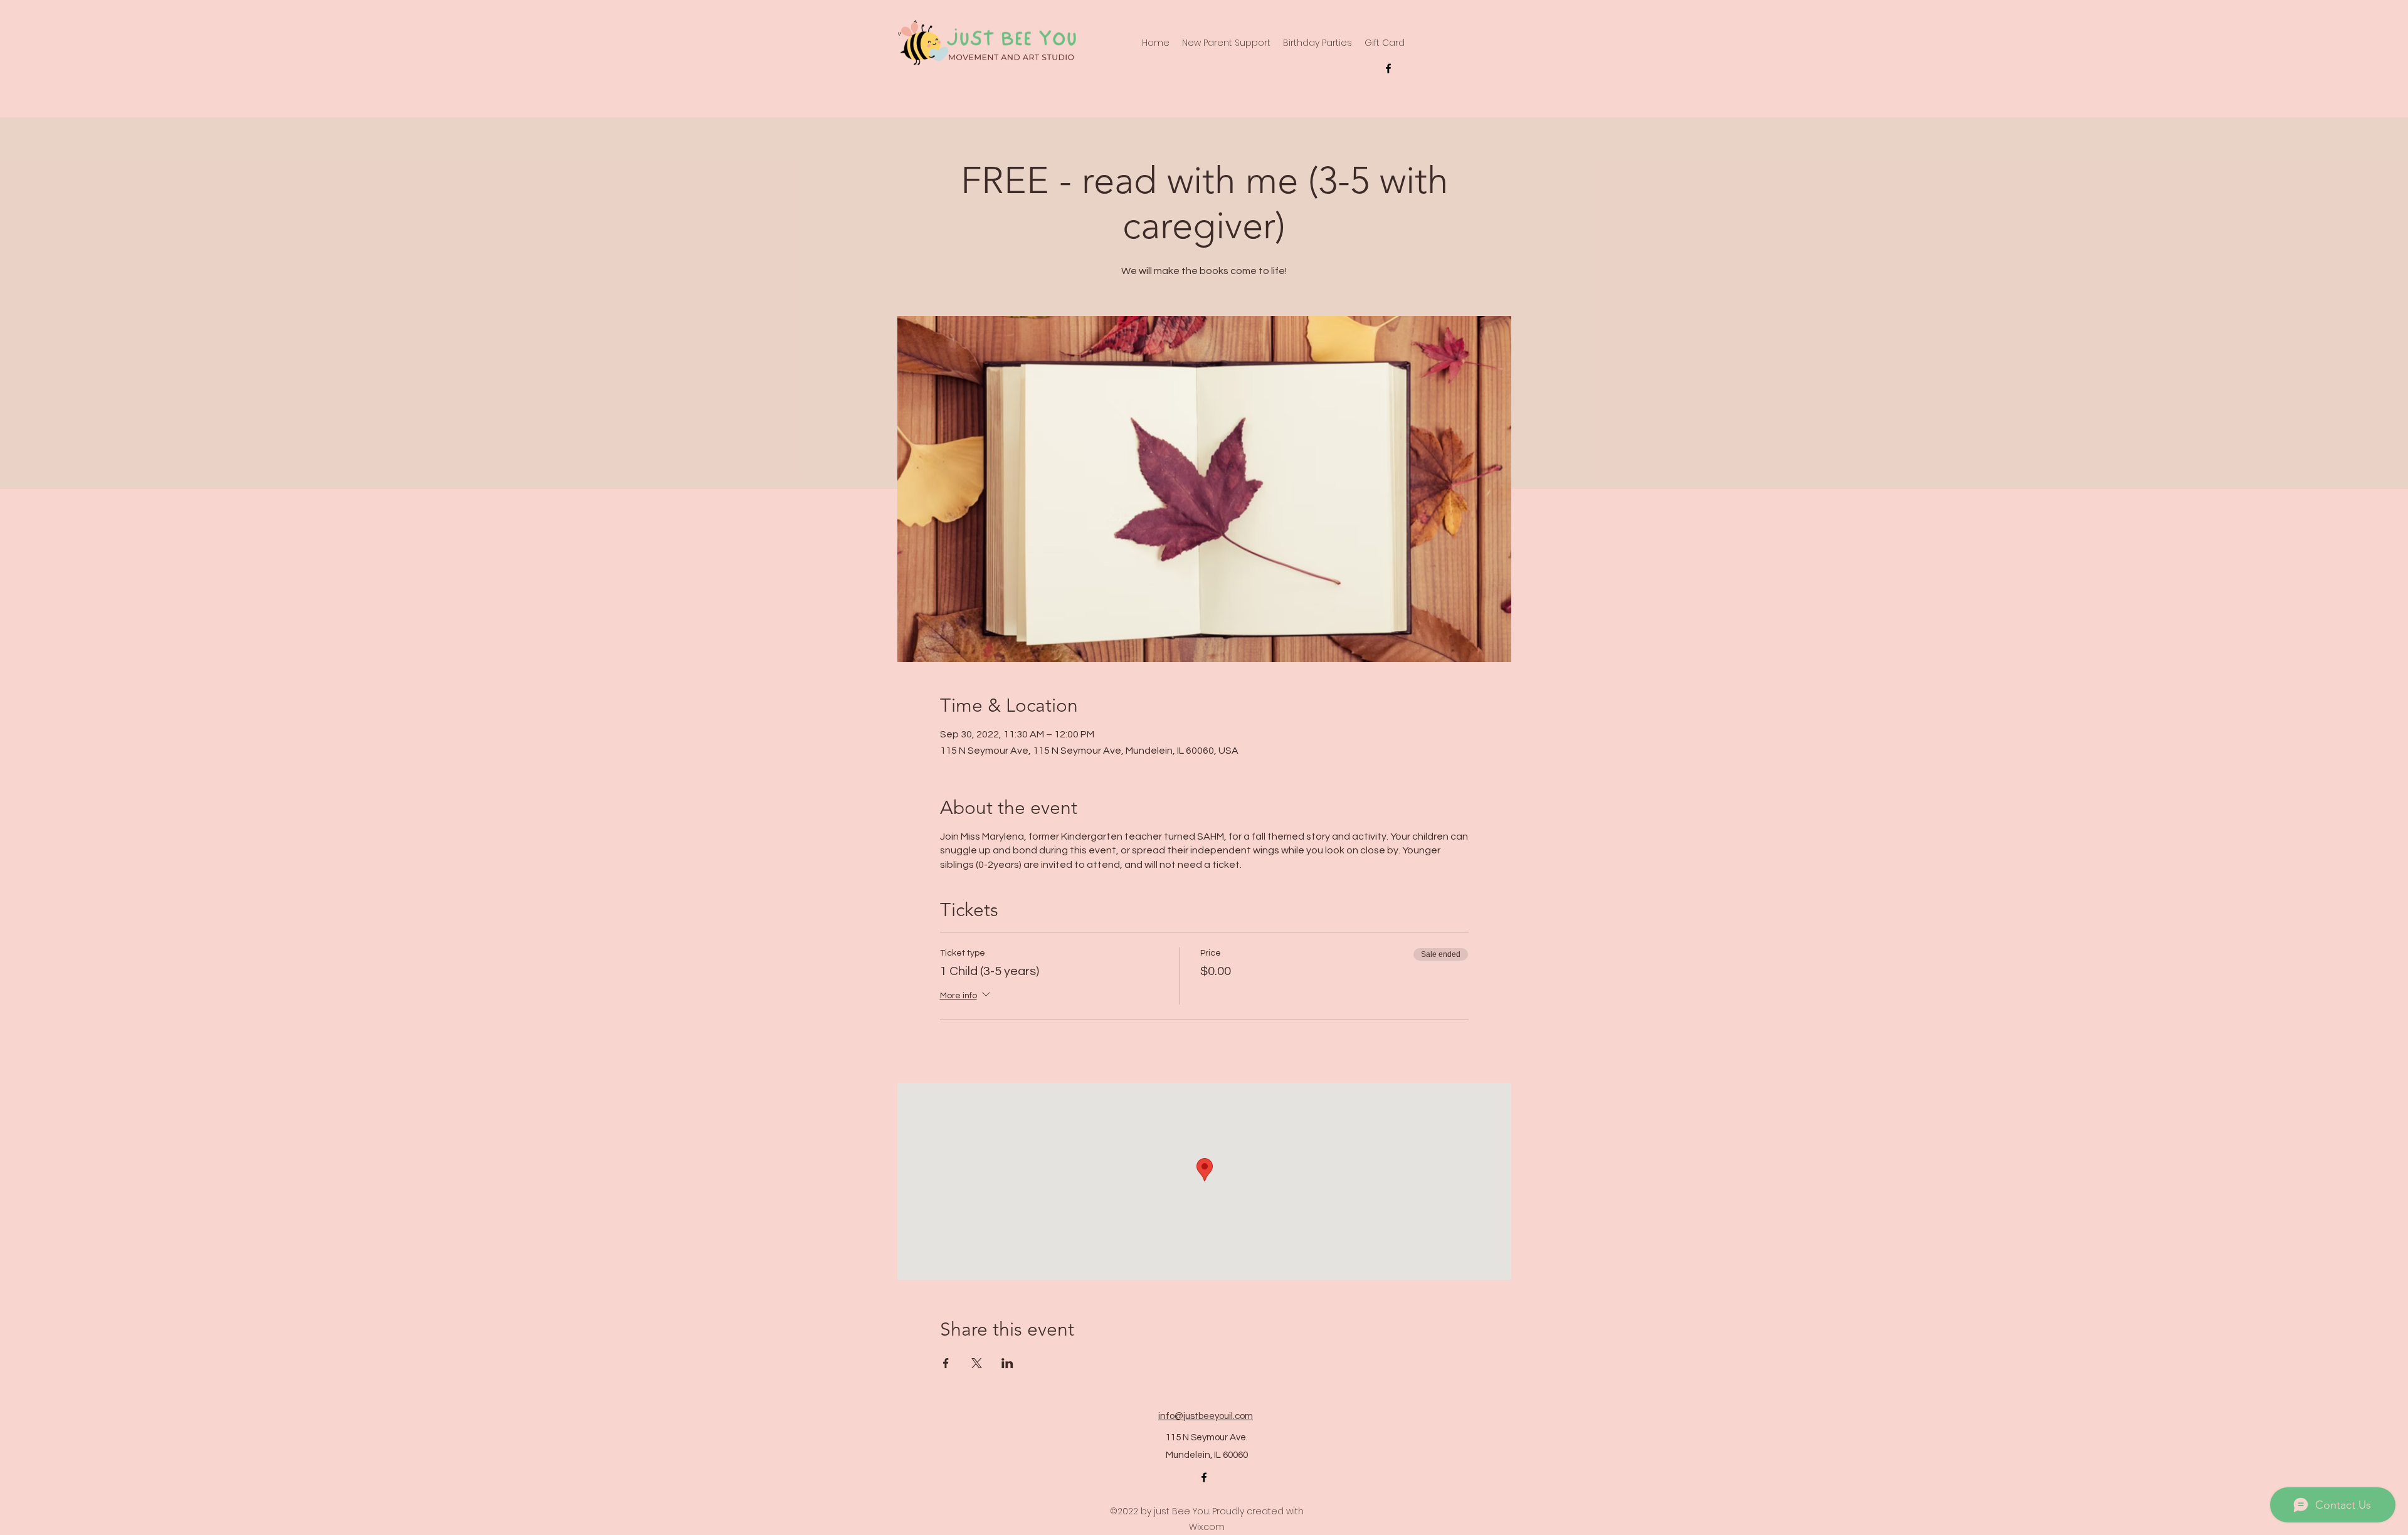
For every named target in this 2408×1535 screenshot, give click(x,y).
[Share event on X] (977, 1363)
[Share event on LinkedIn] (1007, 1363)
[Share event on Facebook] (946, 1363)
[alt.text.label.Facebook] (1388, 68)
